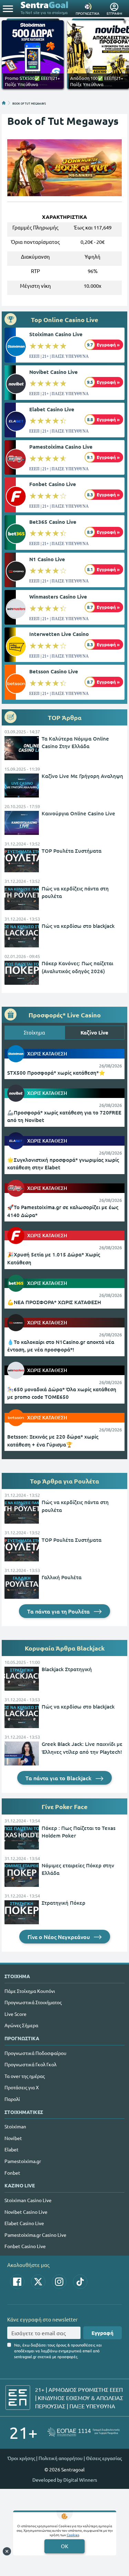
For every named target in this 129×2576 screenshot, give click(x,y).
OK (64, 2546)
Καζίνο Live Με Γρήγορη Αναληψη (82, 776)
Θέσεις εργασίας (104, 2458)
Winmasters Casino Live (58, 596)
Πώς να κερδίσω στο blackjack (78, 926)
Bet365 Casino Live (53, 522)
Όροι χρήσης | (23, 2458)
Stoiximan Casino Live (56, 334)
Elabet (12, 2149)
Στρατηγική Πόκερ (63, 1903)
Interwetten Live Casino (59, 634)
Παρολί (12, 2099)
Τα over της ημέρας (25, 2076)
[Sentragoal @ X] (38, 2282)
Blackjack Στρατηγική (67, 1669)
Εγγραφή (103, 2333)
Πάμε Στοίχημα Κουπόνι (30, 1991)
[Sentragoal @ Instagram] (59, 2282)
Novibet (13, 2138)
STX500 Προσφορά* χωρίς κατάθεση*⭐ (56, 1073)
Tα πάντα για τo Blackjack (59, 1778)
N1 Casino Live (47, 559)
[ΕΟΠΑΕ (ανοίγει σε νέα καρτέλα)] (84, 2432)
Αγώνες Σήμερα (21, 2025)
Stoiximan (15, 2126)
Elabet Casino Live (52, 409)
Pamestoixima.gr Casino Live (35, 2235)
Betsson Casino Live (54, 671)
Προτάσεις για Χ (22, 2087)
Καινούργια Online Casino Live (78, 813)
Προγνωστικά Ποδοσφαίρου (35, 2053)
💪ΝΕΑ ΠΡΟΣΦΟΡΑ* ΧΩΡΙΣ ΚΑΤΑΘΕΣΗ (54, 1302)
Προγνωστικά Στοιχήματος (33, 2002)
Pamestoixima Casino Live (61, 447)
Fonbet (12, 2173)
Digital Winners (80, 2480)
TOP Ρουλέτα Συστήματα (72, 851)
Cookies (73, 2535)
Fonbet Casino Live (53, 484)
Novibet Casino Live (53, 372)
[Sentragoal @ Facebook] (17, 2282)
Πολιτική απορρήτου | (62, 2458)
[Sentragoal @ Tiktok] (80, 2282)
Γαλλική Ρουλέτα (62, 1577)
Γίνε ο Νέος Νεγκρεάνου (59, 1937)
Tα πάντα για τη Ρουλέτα (59, 1611)
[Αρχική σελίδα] (4, 103)
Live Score (15, 2014)
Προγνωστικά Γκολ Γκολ (30, 2064)
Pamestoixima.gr (23, 2161)
